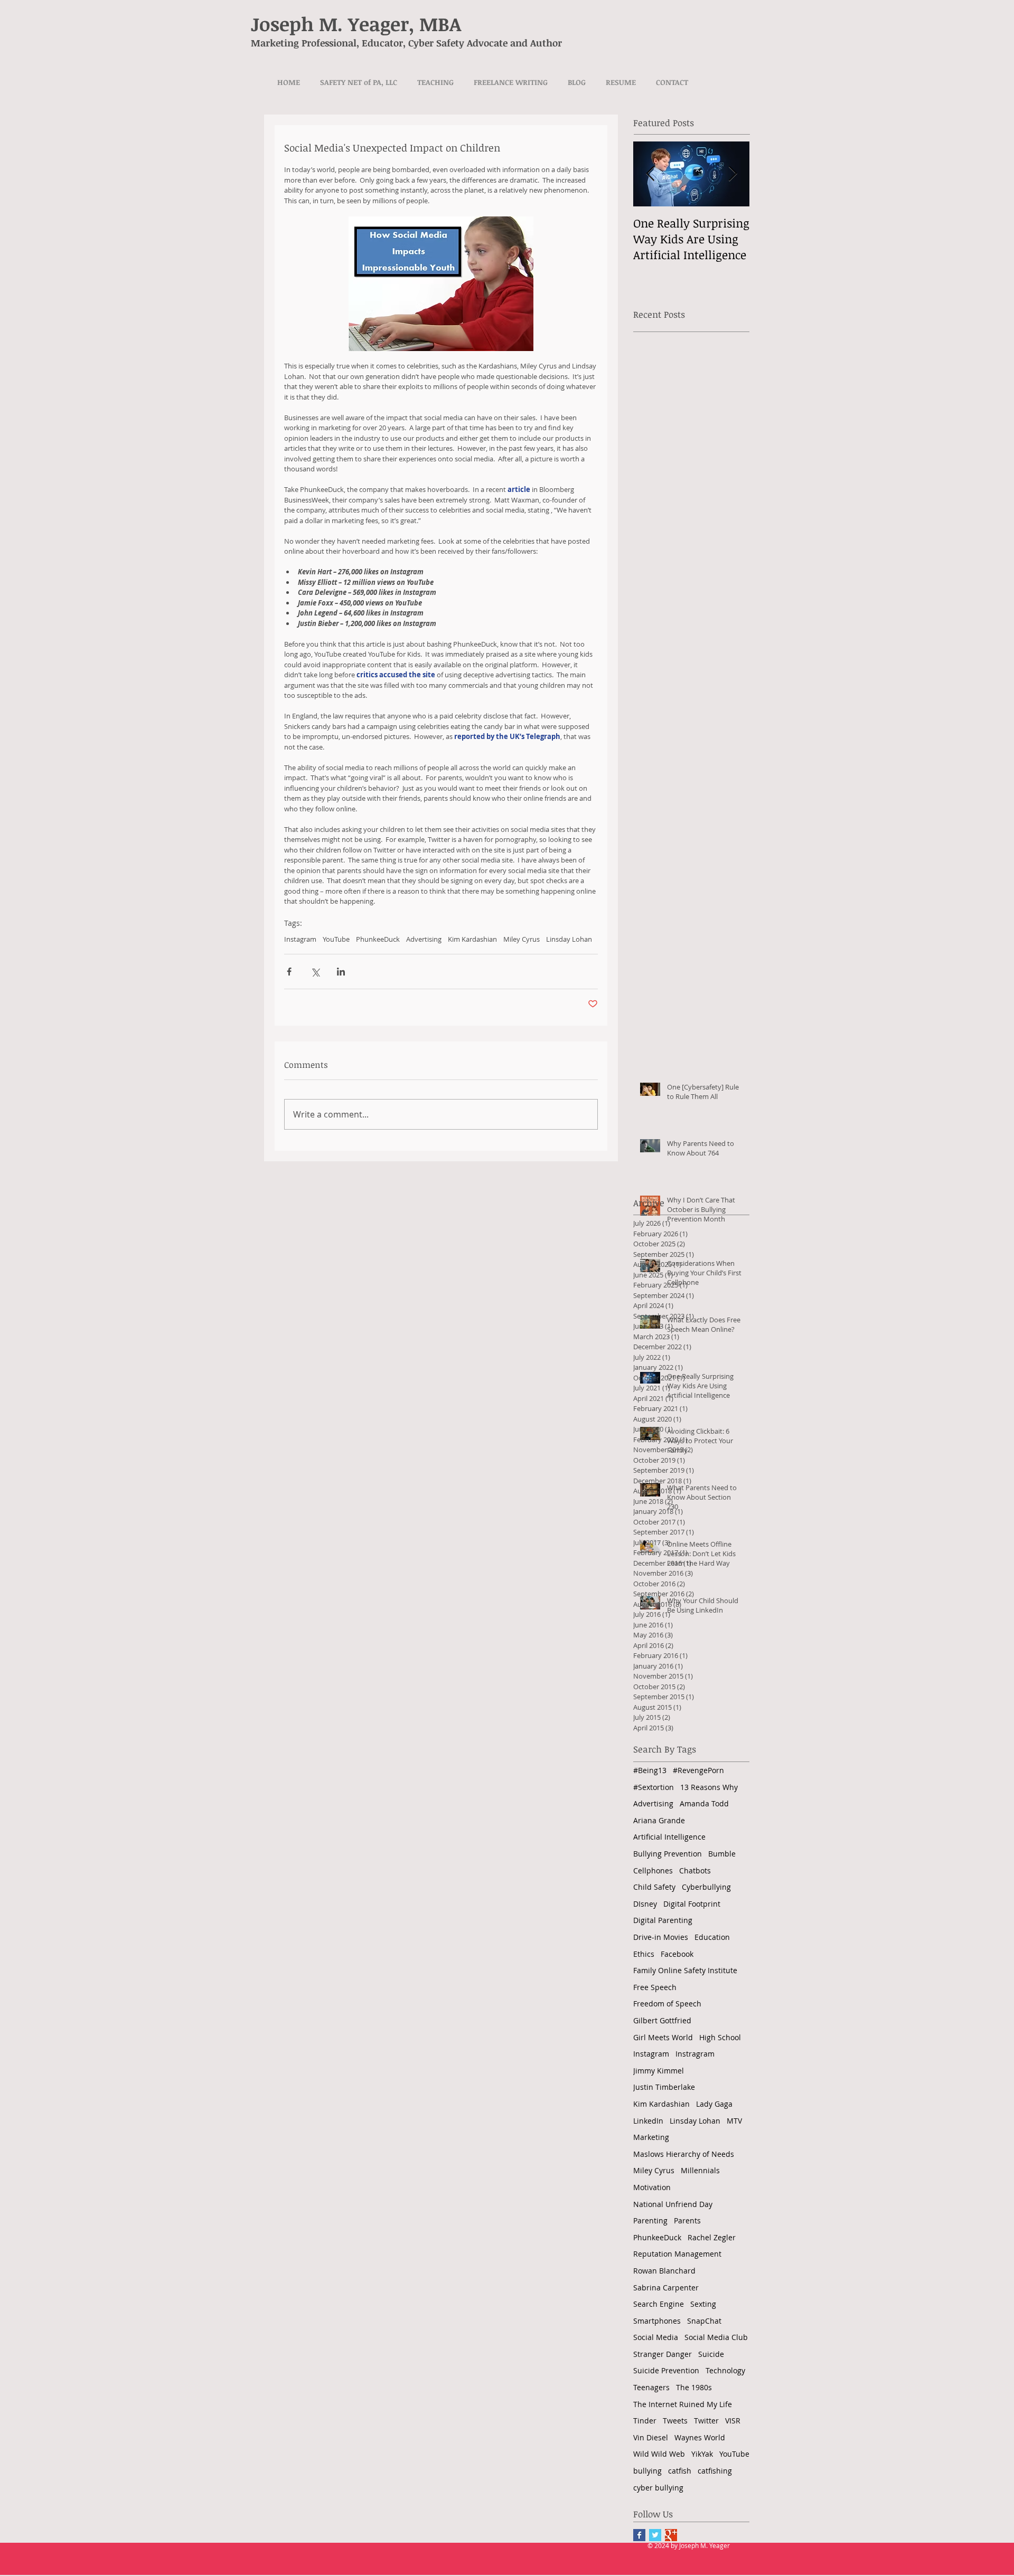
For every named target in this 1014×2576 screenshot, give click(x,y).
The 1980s (694, 2387)
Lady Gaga (714, 2104)
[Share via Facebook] (289, 972)
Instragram (695, 2054)
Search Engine (659, 2304)
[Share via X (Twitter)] (315, 972)
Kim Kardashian (472, 939)
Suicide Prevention (666, 2370)
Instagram (300, 939)
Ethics (644, 1954)
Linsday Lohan (569, 939)
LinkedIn (648, 2121)
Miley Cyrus (522, 939)
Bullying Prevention (668, 1854)
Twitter (706, 2421)
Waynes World (700, 2437)
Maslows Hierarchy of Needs (684, 2154)
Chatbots (695, 1871)
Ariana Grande (659, 1820)
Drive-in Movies (661, 1937)
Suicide (711, 2354)
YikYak (702, 2454)
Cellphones (653, 1871)
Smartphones (657, 2321)
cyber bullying (658, 2488)
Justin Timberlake (664, 2087)
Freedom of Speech (667, 2004)
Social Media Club (716, 2337)
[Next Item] (733, 174)
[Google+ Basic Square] (671, 2535)
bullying (647, 2471)
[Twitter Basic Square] (655, 2535)
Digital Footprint (692, 1904)
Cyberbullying (706, 1887)
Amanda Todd (704, 1803)
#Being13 (650, 1770)
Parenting (650, 2220)
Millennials (700, 2170)
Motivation (652, 2187)
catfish (680, 2471)
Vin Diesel (651, 2437)
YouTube (336, 939)
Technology (725, 2370)
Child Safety (654, 1887)
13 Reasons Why (709, 1787)
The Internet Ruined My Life (683, 2404)
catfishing (715, 2471)
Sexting (703, 2304)
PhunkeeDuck (378, 939)
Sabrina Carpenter (666, 2288)
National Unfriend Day (673, 2204)
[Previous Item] (650, 174)
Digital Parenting (663, 1920)
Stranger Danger (663, 2354)
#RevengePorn (698, 1770)
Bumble (722, 1854)
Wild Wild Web (659, 2454)
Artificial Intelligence (669, 1837)
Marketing (651, 2137)
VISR (733, 2421)
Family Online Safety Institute (685, 1970)
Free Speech (655, 1987)
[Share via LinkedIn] (341, 972)
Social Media (656, 2337)
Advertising (424, 939)
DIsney (645, 1904)
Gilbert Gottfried (662, 2020)
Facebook (677, 1954)
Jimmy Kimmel (659, 2071)
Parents (687, 2220)
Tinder (645, 2421)
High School (720, 2037)
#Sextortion (654, 1787)
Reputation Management (677, 2254)
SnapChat (704, 2321)
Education (712, 1937)
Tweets (675, 2421)
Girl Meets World (663, 2037)
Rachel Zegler (712, 2237)
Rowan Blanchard (664, 2271)
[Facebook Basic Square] (639, 2535)
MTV (734, 2121)
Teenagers (651, 2387)
